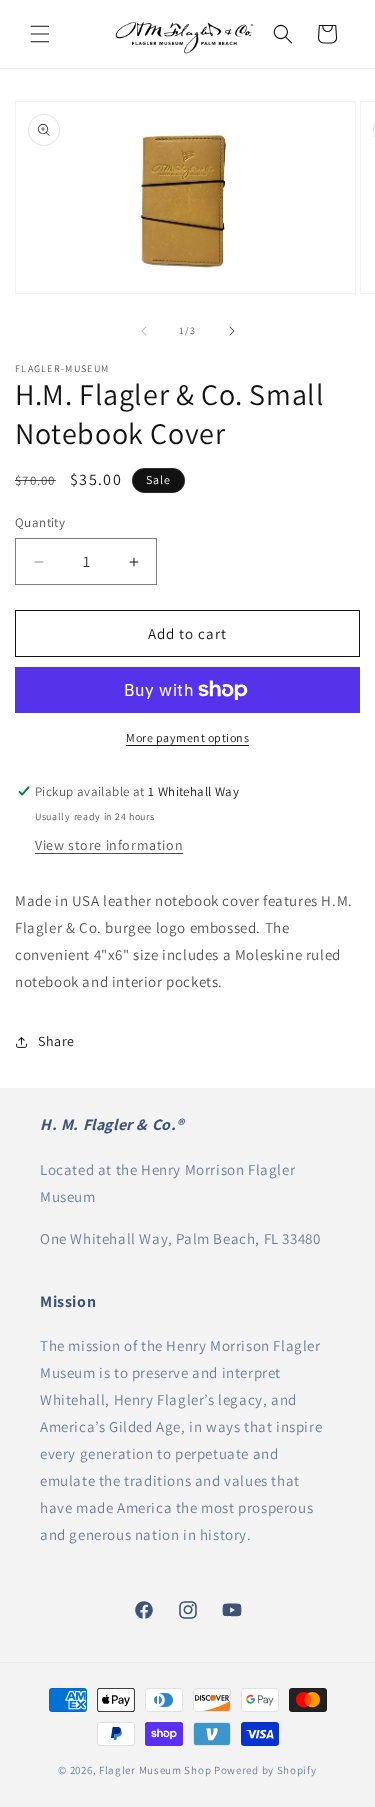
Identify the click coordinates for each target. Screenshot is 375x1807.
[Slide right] (232, 331)
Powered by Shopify (265, 1770)
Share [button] (56, 1041)
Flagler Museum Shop (155, 1770)
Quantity (40, 522)
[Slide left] (144, 331)
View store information (109, 845)
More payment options (187, 737)
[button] (40, 34)
